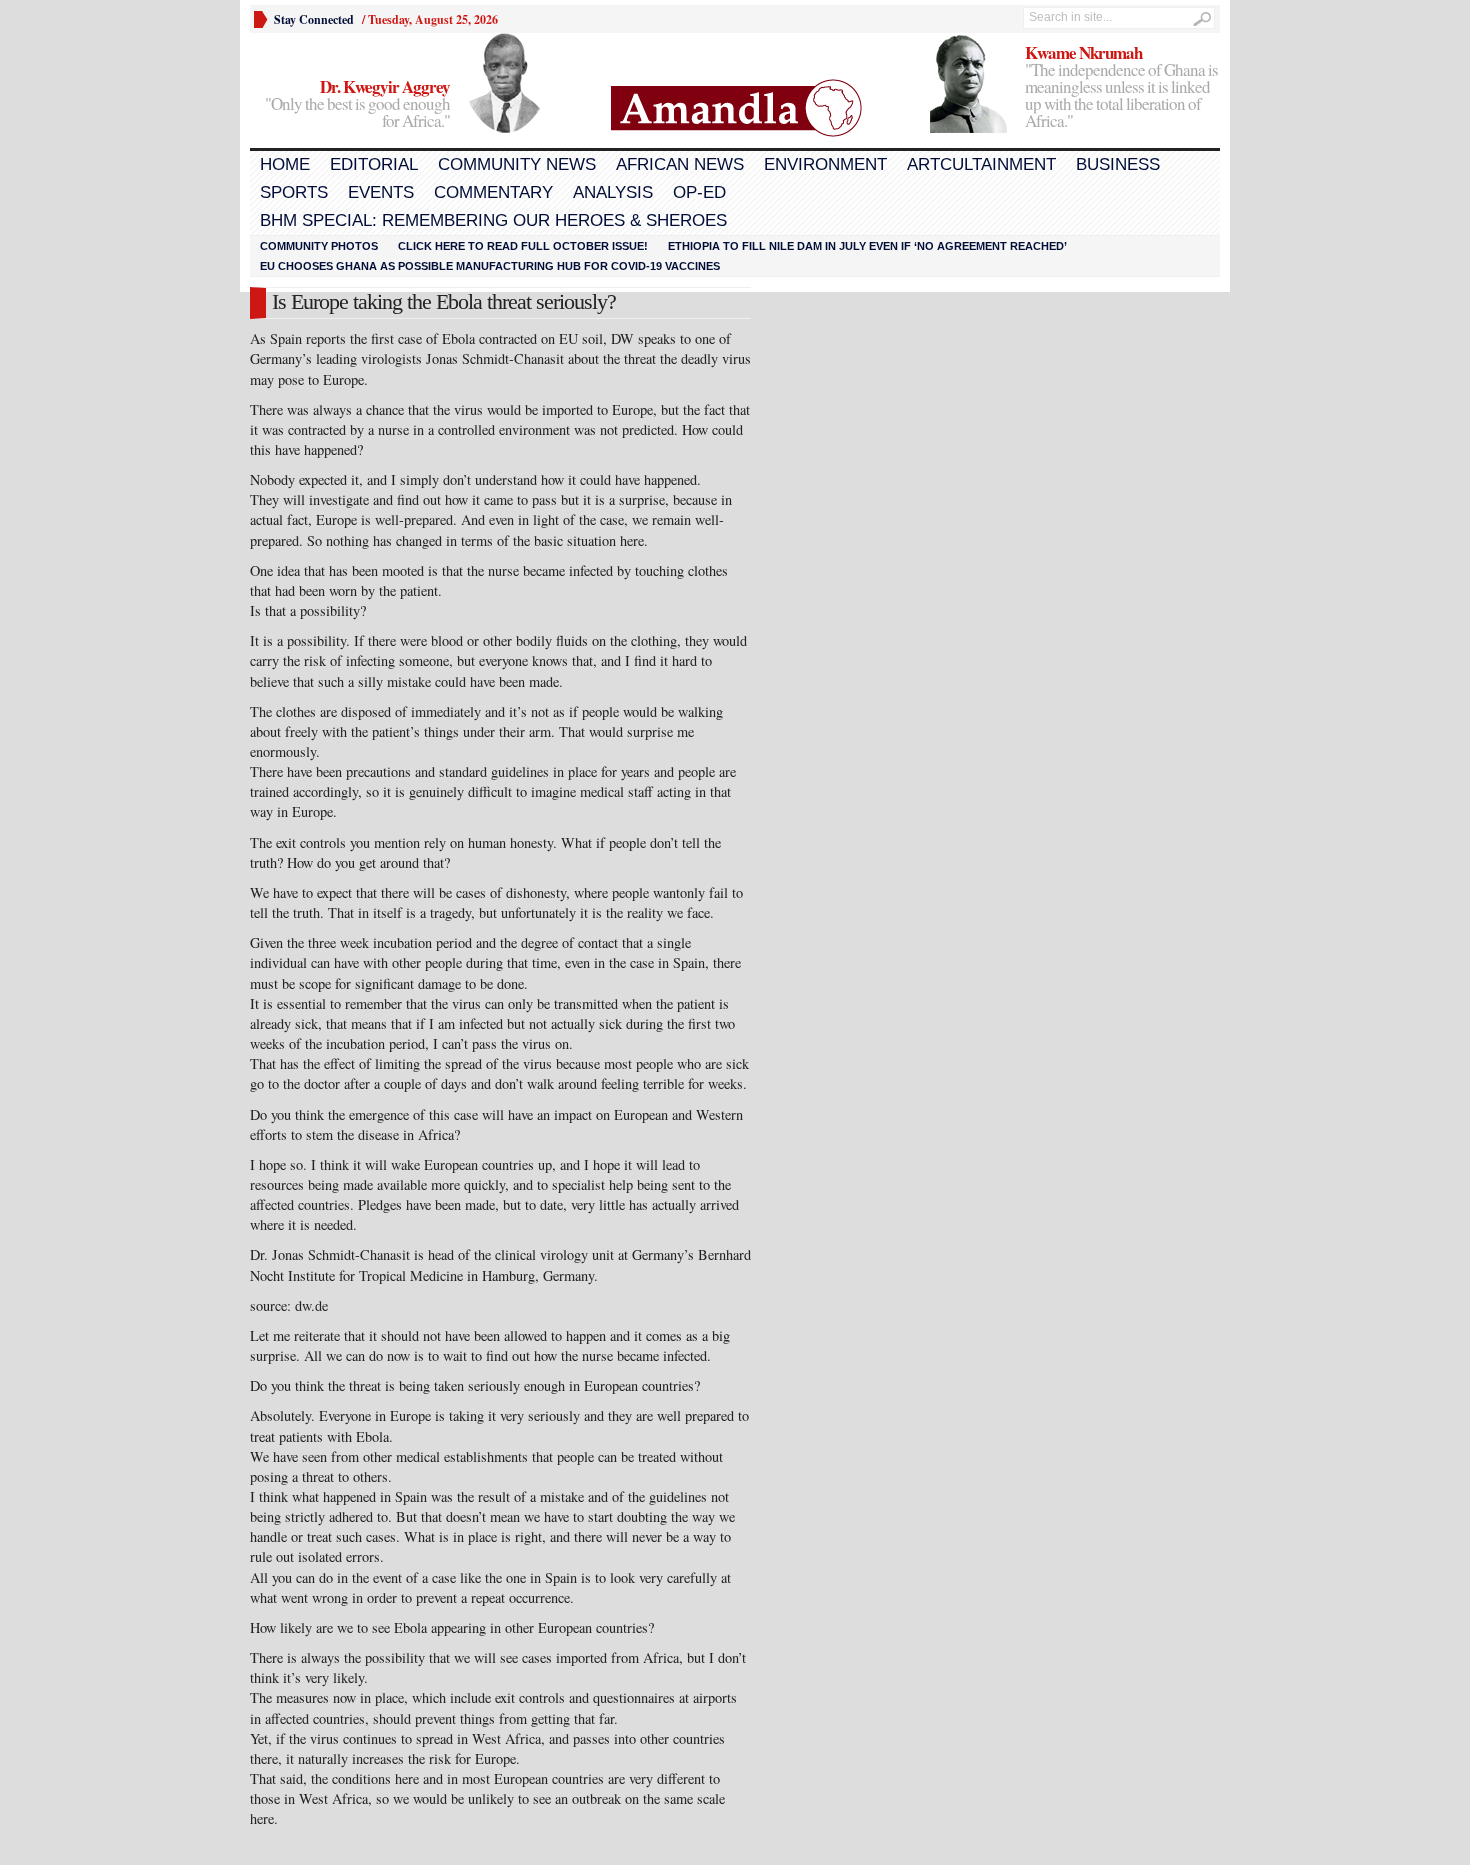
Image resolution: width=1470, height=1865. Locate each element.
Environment (825, 164)
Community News (517, 164)
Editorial (374, 164)
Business (1118, 164)
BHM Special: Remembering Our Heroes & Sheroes (493, 220)
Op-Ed (699, 192)
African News (680, 164)
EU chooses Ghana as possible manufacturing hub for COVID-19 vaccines (490, 266)
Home (285, 164)
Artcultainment (981, 164)
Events (381, 192)
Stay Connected (314, 19)
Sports (294, 192)
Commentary (493, 192)
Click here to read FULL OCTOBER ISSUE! (523, 246)
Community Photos (319, 246)
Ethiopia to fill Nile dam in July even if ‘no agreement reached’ (867, 246)
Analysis (613, 192)
